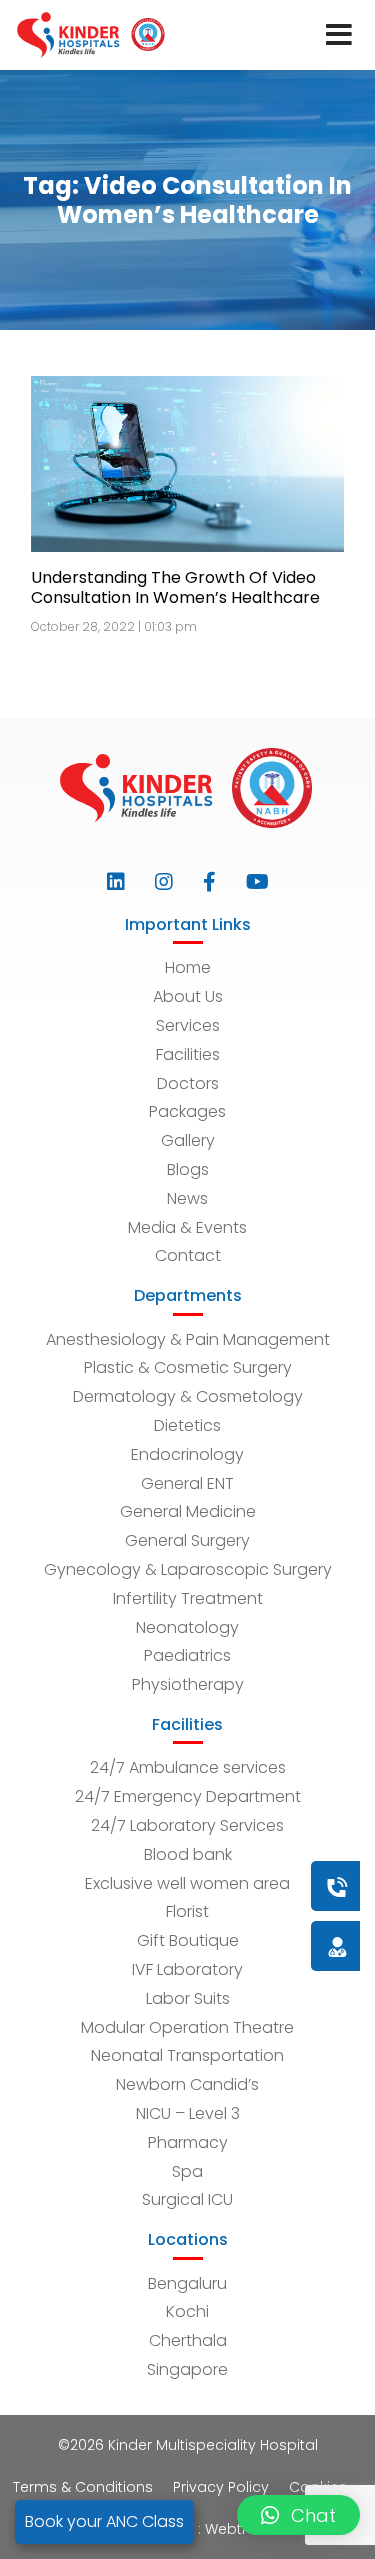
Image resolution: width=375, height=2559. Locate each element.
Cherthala (188, 2340)
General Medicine (188, 1511)
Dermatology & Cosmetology (188, 1396)
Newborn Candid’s (187, 2084)
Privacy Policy (221, 2487)
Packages (187, 1111)
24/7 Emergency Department (188, 1796)
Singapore (187, 2369)
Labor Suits (188, 1998)
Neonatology (187, 1627)
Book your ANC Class (104, 2521)
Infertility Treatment (188, 1598)
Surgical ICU (187, 2199)
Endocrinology (187, 1454)
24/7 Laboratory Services (187, 1825)
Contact (188, 1255)
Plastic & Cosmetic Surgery (188, 1367)
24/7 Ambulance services (188, 1767)
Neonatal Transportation (187, 2055)
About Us (188, 996)
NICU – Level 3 (188, 2113)
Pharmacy (188, 2142)
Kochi (187, 2311)
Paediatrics (187, 1655)
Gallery (188, 1140)
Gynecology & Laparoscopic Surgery (188, 1569)
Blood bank (188, 1854)
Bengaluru (187, 2283)
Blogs (188, 1169)
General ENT (187, 1483)
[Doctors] (270, 1945)
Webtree (235, 2529)
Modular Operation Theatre (187, 2027)
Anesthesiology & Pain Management (188, 1339)
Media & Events (187, 1227)
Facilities (188, 1054)
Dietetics (187, 1425)
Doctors (188, 1083)
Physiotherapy (188, 1684)
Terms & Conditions (83, 2487)
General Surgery (187, 1540)
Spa (187, 2171)
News (187, 1198)
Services (188, 1025)
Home (188, 967)
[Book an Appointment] (216, 1885)
